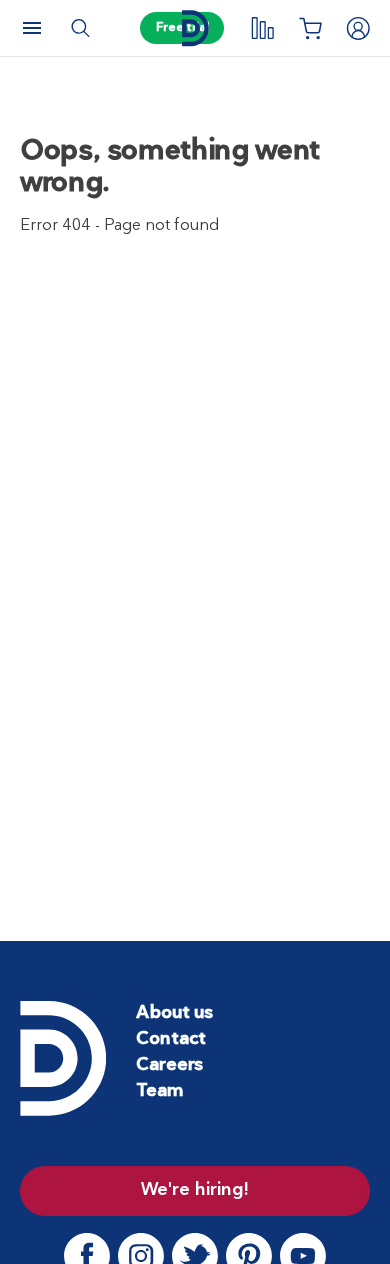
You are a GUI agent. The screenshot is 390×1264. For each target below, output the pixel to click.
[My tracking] (262, 28)
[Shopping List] (310, 28)
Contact (171, 1039)
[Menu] (32, 28)
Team (159, 1091)
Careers (169, 1065)
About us (174, 1013)
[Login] (358, 28)
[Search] (80, 28)
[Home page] (195, 28)
